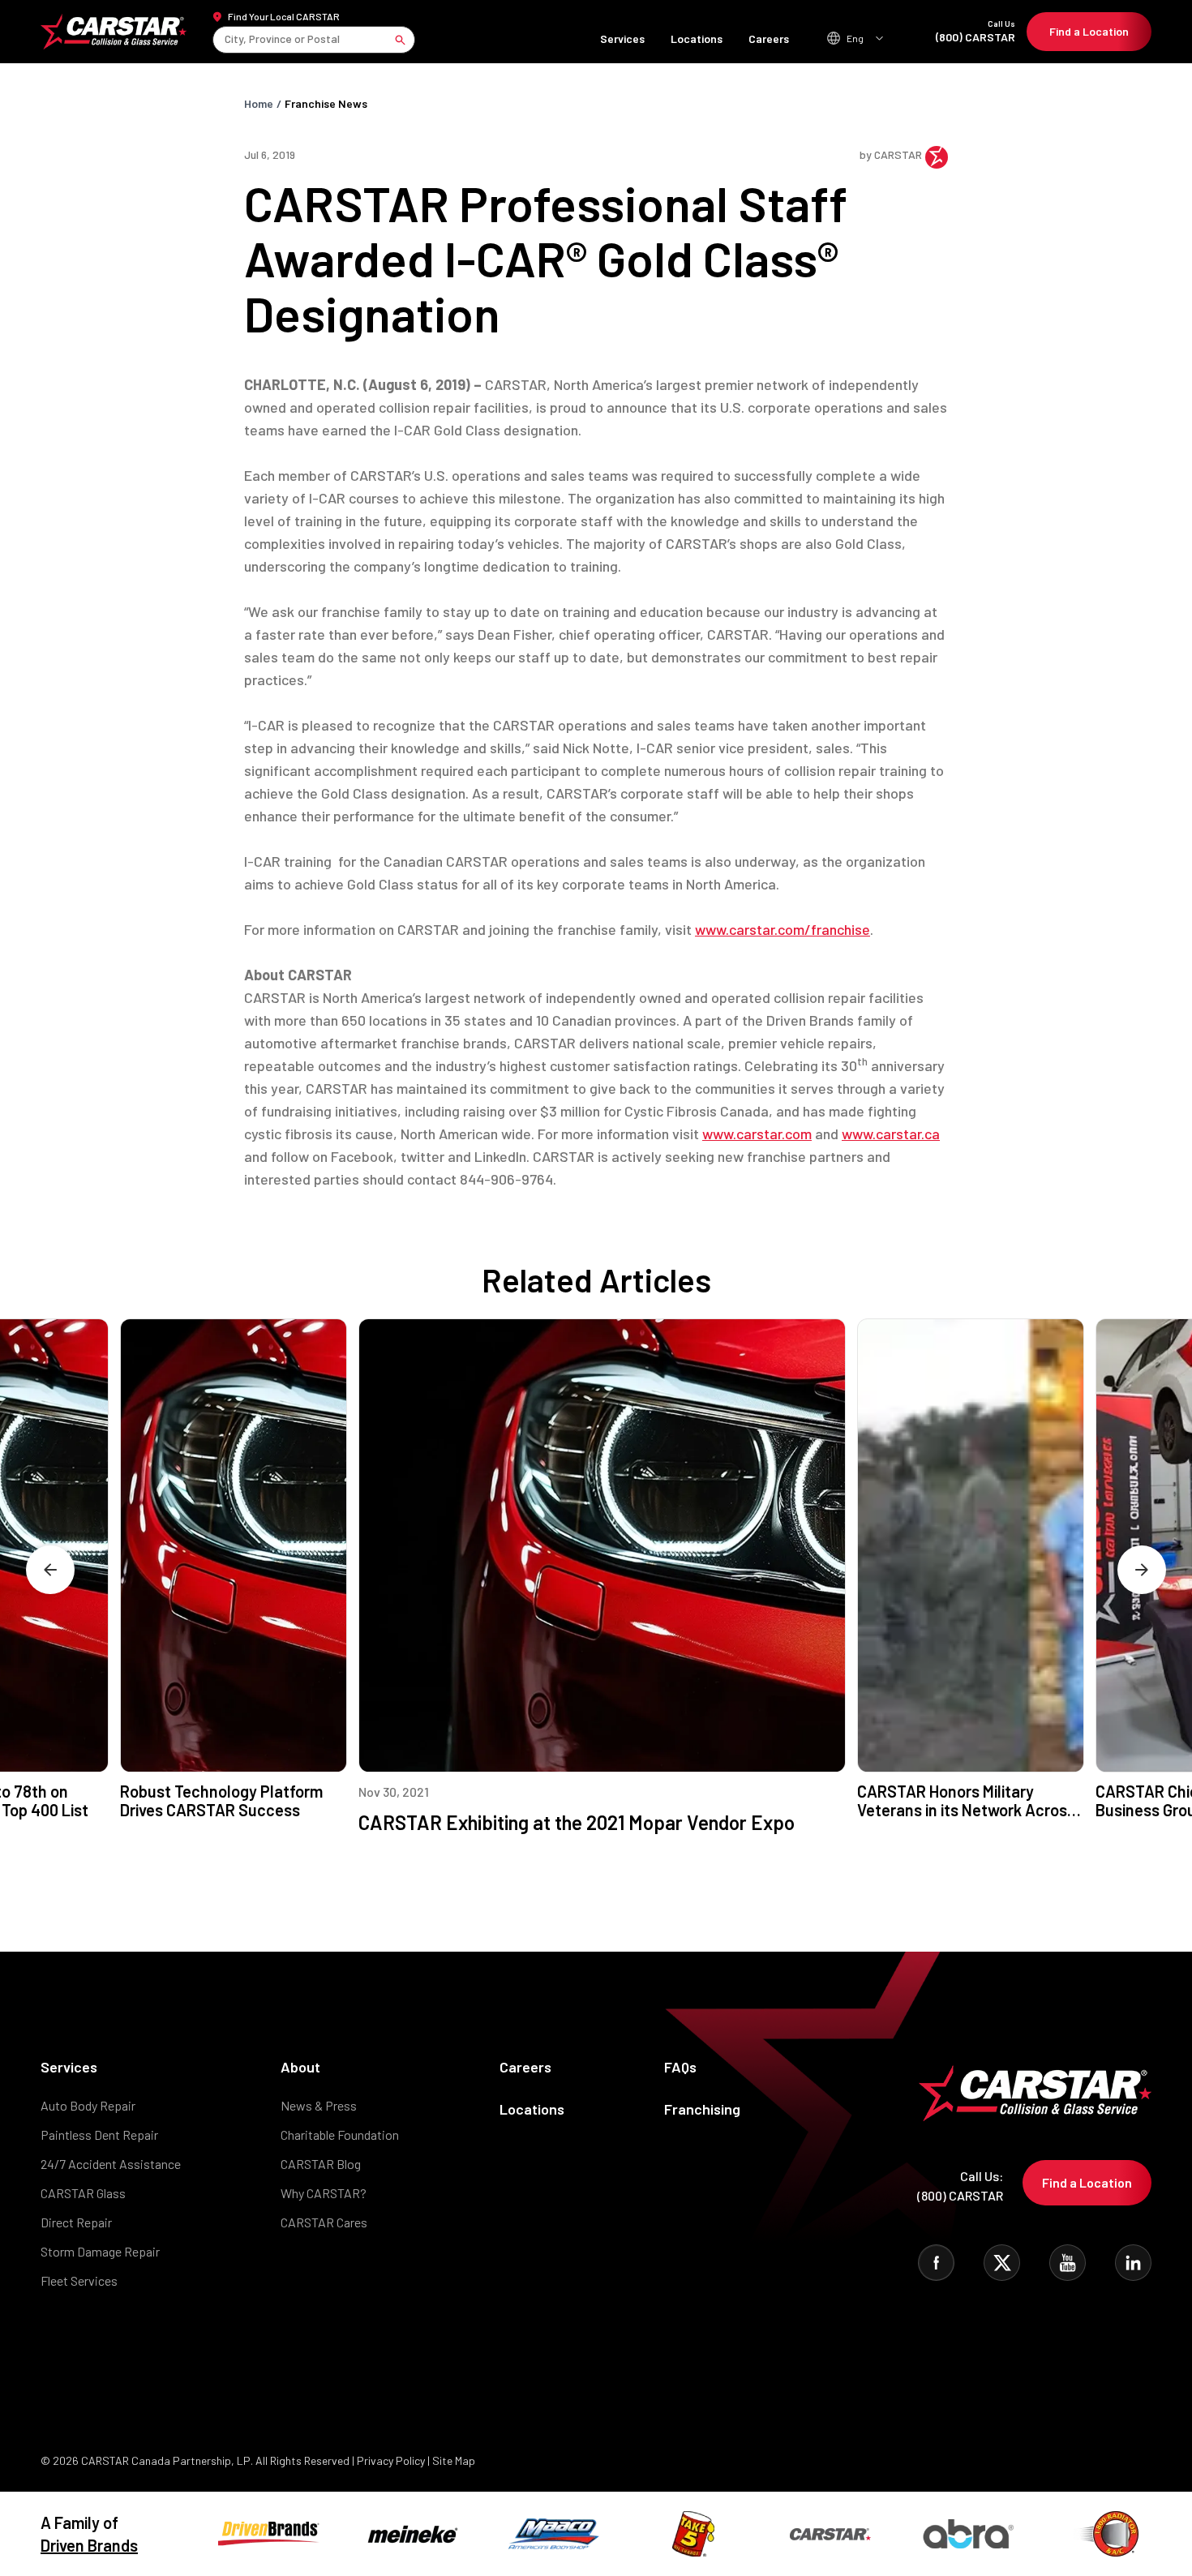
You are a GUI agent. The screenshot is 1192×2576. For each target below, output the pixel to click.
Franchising (702, 2109)
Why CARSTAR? (324, 2193)
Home (259, 103)
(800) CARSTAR (975, 31)
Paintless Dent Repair (99, 2135)
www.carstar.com (757, 1134)
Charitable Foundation (340, 2135)
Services (622, 39)
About (300, 2067)
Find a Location (1089, 31)
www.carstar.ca (891, 1134)
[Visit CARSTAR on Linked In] (1133, 2263)
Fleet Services (79, 2280)
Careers (769, 39)
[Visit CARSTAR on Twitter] (1002, 2263)
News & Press (319, 2105)
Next (1142, 1570)
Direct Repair (76, 2222)
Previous (50, 1570)
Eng (855, 38)
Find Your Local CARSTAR (284, 16)
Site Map (454, 2460)
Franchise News (326, 103)
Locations (697, 39)
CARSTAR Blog (321, 2164)
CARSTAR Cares (324, 2222)
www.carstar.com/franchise (783, 929)
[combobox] (226, 39)
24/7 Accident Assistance (111, 2164)
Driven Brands (89, 2545)
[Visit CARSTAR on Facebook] (936, 2263)
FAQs (680, 2067)
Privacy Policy (391, 2460)
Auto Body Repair (88, 2105)
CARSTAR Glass (83, 2193)
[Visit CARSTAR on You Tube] (1068, 2263)
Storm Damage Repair (100, 2251)
